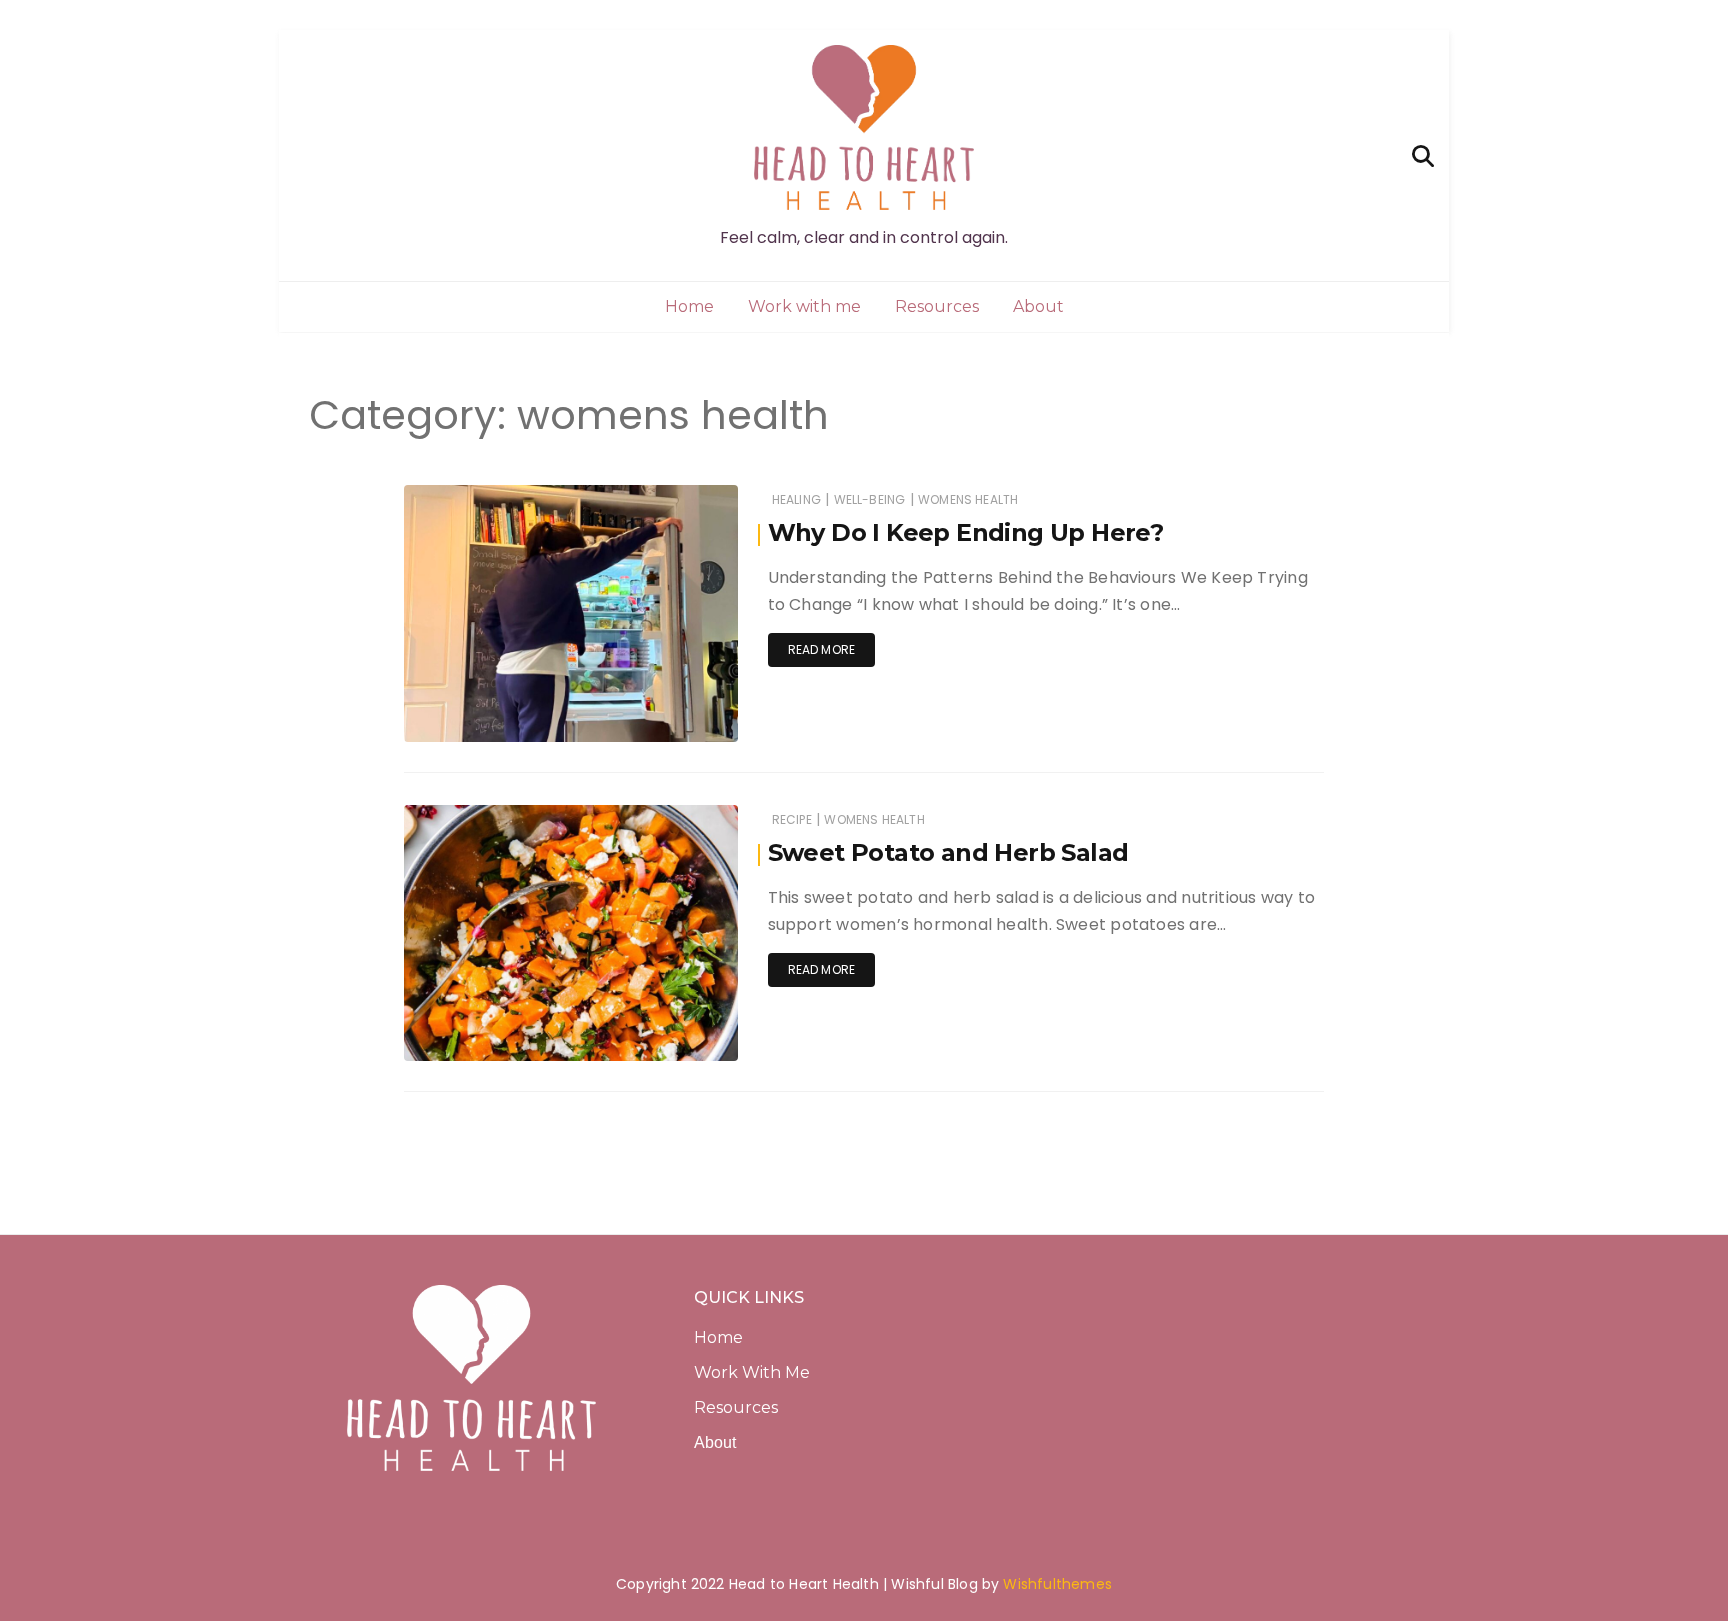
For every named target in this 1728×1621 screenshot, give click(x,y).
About (1038, 306)
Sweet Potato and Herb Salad (948, 852)
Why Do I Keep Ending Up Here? (966, 532)
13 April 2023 (677, 1031)
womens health (968, 499)
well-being (870, 499)
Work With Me (754, 1372)
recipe (792, 819)
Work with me (804, 306)
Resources (937, 306)
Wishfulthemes (1057, 1584)
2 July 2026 (679, 712)
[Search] (1423, 154)
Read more (822, 649)
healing (796, 499)
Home (689, 306)
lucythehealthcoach (526, 713)
